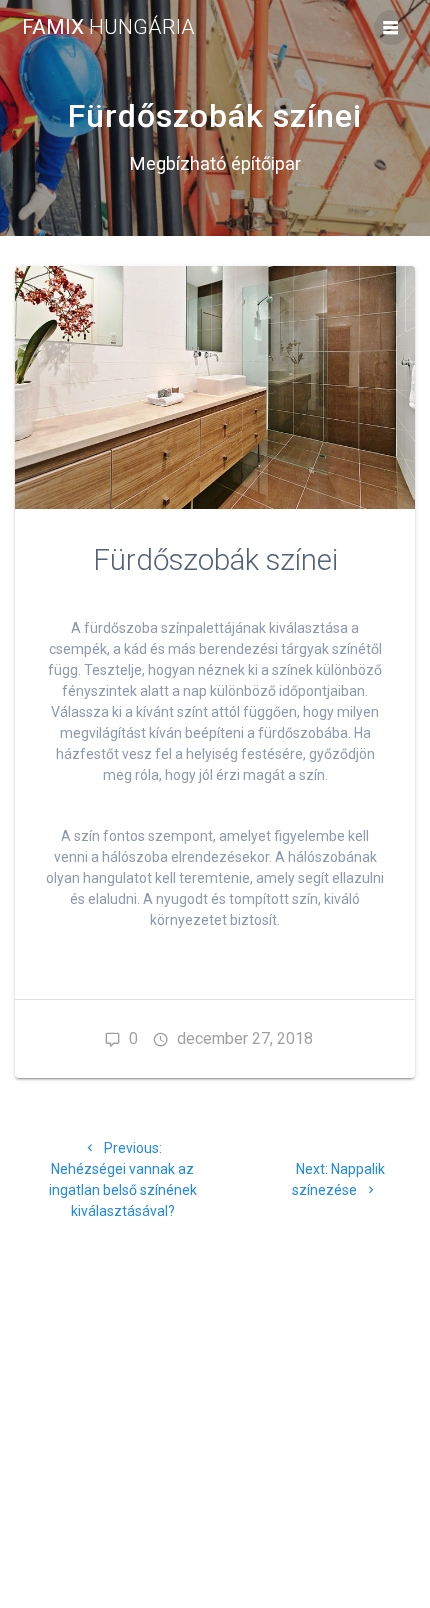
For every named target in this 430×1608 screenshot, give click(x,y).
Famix (108, 27)
